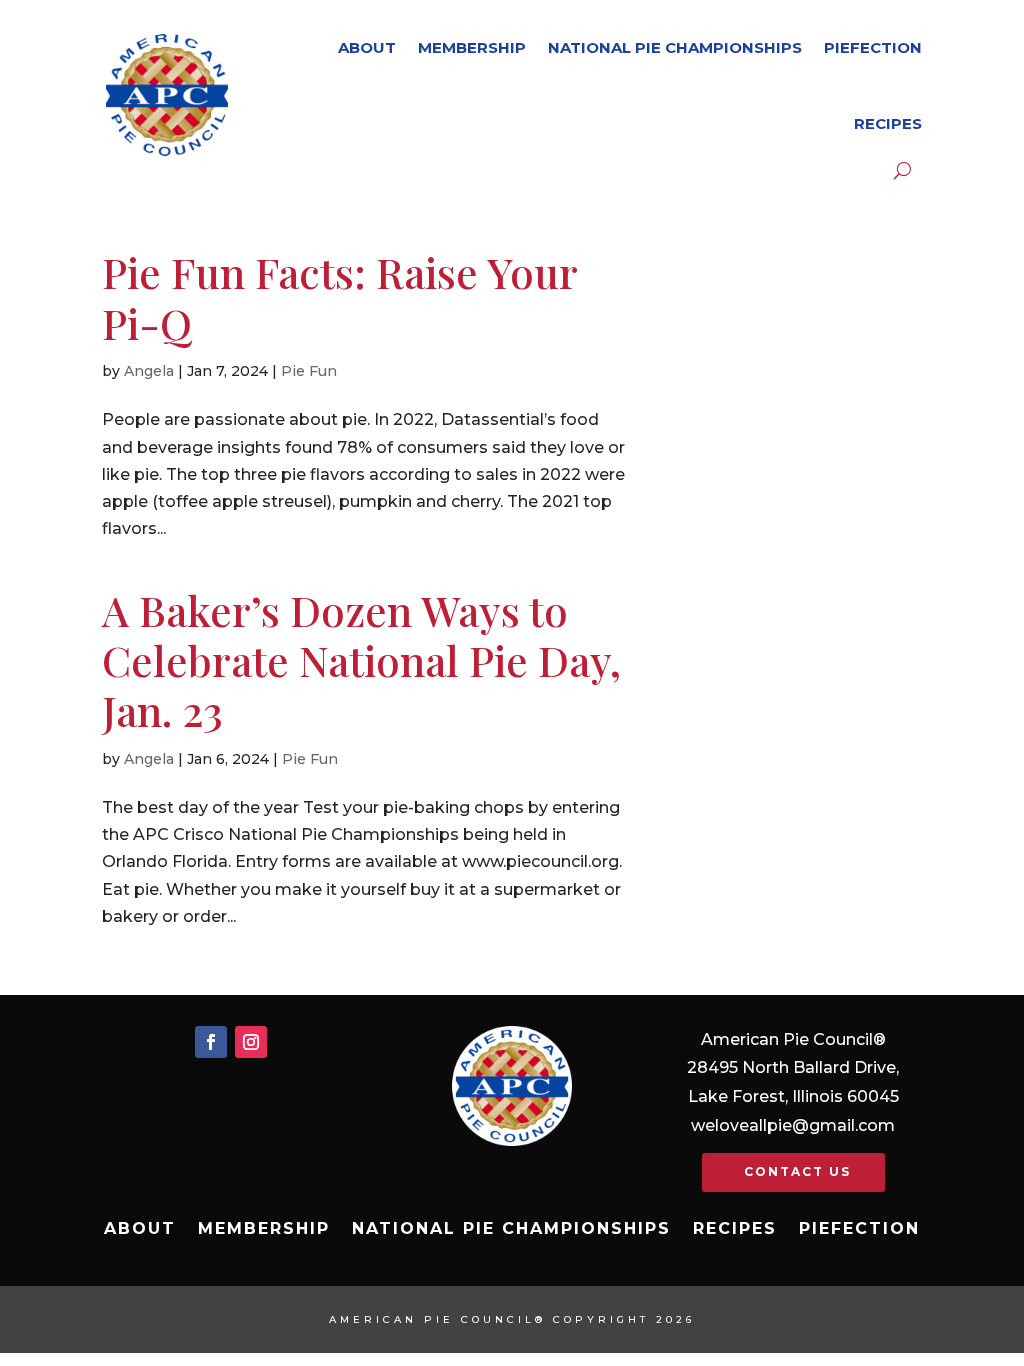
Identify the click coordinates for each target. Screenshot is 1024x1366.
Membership (472, 47)
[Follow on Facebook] (211, 1042)
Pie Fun (309, 371)
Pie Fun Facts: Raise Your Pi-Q (339, 297)
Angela (149, 371)
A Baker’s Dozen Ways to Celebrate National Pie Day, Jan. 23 (361, 660)
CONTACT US (797, 1171)
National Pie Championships (675, 47)
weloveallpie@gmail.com (793, 1125)
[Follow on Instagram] (251, 1042)
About (367, 47)
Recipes (888, 123)
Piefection (873, 47)
